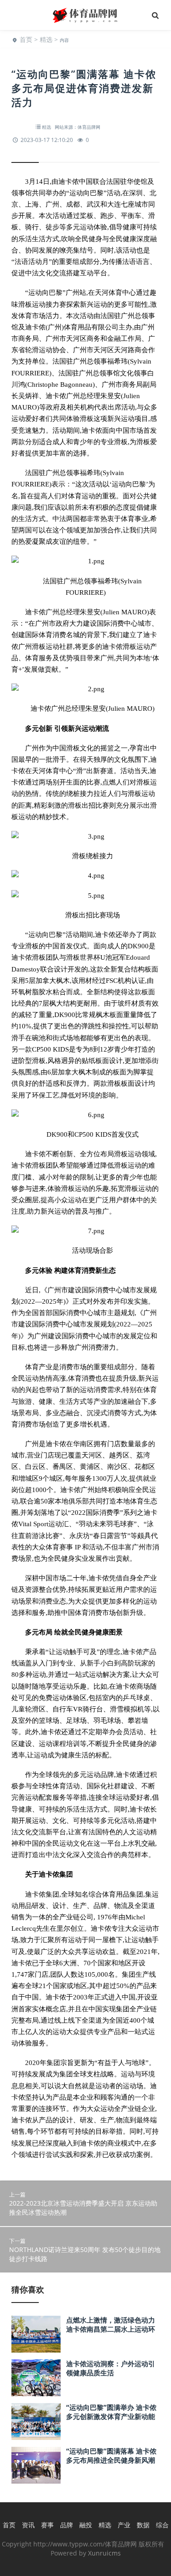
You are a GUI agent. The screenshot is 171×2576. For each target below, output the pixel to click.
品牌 (67, 2525)
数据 (143, 2525)
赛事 (47, 2525)
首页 (26, 39)
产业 (124, 2525)
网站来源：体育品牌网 (78, 127)
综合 (162, 2525)
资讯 (28, 2525)
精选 (46, 39)
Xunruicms (104, 2553)
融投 (86, 2525)
